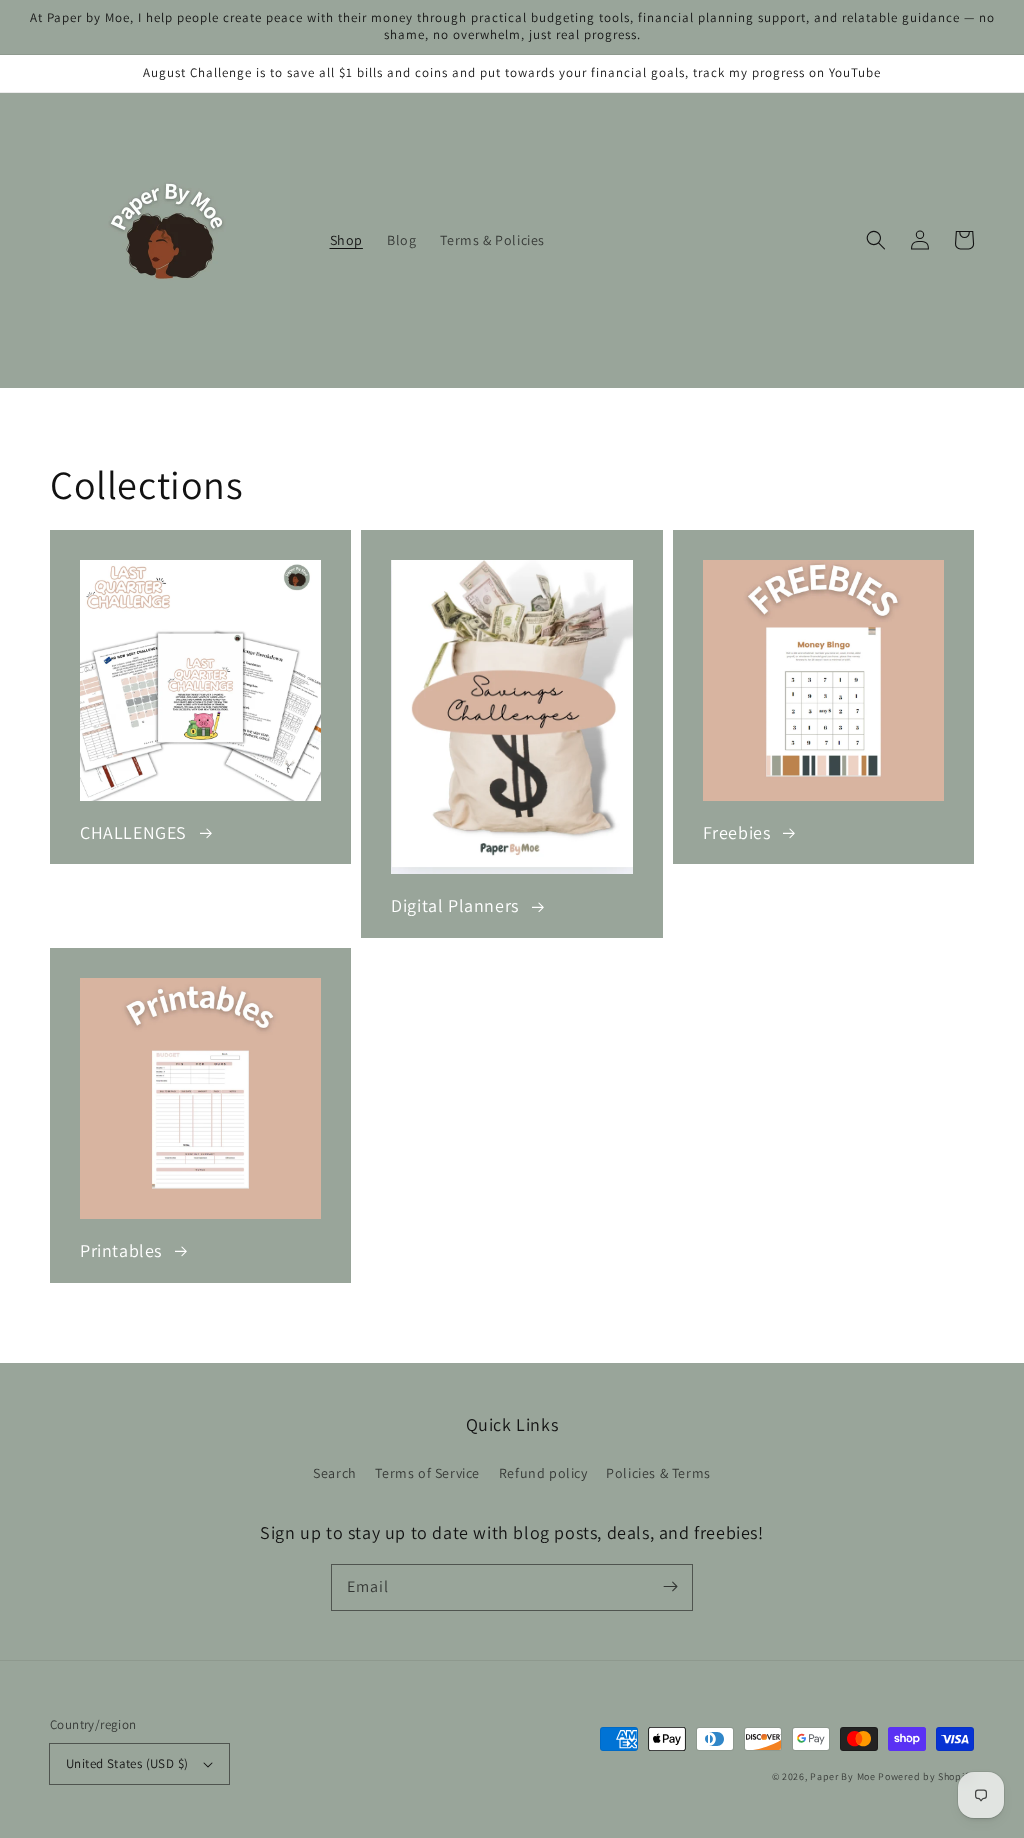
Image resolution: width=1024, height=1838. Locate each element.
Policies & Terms (658, 1473)
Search (335, 1473)
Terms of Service (427, 1473)
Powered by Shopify (926, 1776)
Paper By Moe (842, 1776)
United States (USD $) (127, 1763)
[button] (876, 240)
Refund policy (543, 1473)
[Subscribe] (670, 1587)
